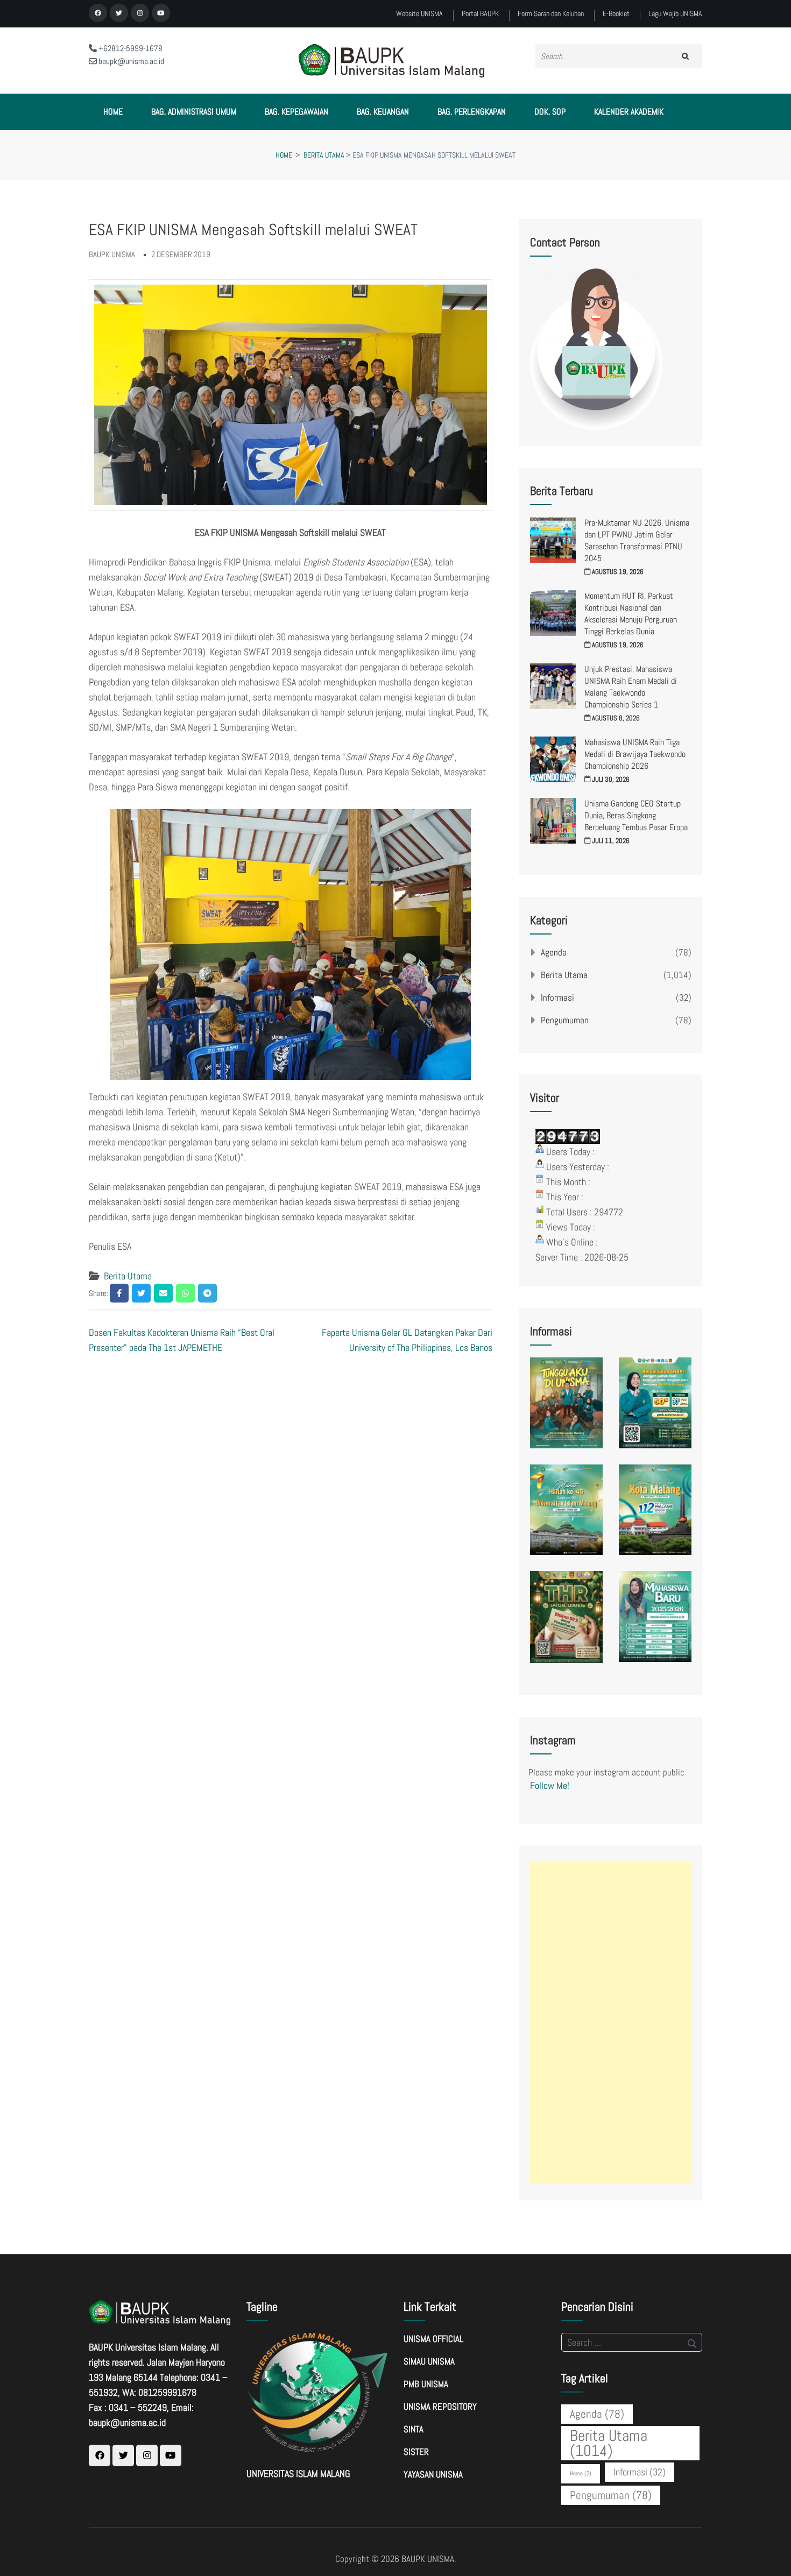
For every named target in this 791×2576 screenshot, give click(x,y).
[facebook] (98, 13)
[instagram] (140, 13)
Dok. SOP (550, 112)
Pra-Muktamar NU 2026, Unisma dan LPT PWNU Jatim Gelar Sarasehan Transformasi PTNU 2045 (637, 540)
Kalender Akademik (629, 112)
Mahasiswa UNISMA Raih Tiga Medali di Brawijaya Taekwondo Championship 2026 (635, 754)
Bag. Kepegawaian (296, 112)
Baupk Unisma (112, 254)
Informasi (557, 997)
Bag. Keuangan (383, 112)
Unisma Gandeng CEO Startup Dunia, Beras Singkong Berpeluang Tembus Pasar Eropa (636, 815)
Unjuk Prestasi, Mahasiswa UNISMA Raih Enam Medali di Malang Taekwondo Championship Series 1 (631, 687)
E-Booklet (616, 14)
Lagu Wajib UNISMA (675, 14)
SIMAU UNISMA (429, 2361)
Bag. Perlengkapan (472, 112)
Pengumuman (565, 1020)
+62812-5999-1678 (130, 48)
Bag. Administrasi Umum (194, 112)
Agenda (554, 952)
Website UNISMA (419, 14)
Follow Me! (550, 1785)
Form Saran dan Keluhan (551, 14)
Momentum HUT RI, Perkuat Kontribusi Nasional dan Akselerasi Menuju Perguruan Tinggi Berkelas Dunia (631, 614)
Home (113, 112)
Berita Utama (128, 1276)
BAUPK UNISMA (428, 2559)
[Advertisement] (611, 2023)
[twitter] (119, 13)
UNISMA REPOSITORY (440, 2407)
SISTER (416, 2452)
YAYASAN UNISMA (433, 2474)
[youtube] (161, 13)
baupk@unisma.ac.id (130, 61)
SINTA (414, 2429)
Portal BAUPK (480, 14)
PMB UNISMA (426, 2384)
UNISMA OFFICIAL (433, 2339)
